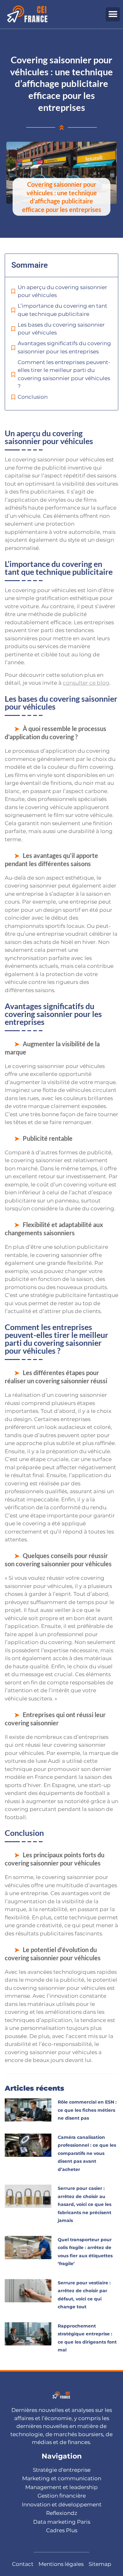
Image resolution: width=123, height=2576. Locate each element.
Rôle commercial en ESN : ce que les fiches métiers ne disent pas (87, 2110)
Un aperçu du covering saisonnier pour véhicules (62, 291)
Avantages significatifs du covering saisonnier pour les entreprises (64, 347)
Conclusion (33, 397)
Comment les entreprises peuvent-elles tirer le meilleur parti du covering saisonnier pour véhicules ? (64, 374)
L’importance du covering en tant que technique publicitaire (62, 310)
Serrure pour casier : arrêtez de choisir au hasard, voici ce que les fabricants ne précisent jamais (85, 2204)
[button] (113, 14)
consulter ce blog (86, 683)
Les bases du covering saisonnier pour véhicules (61, 329)
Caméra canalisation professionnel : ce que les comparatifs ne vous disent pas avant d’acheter (87, 2153)
